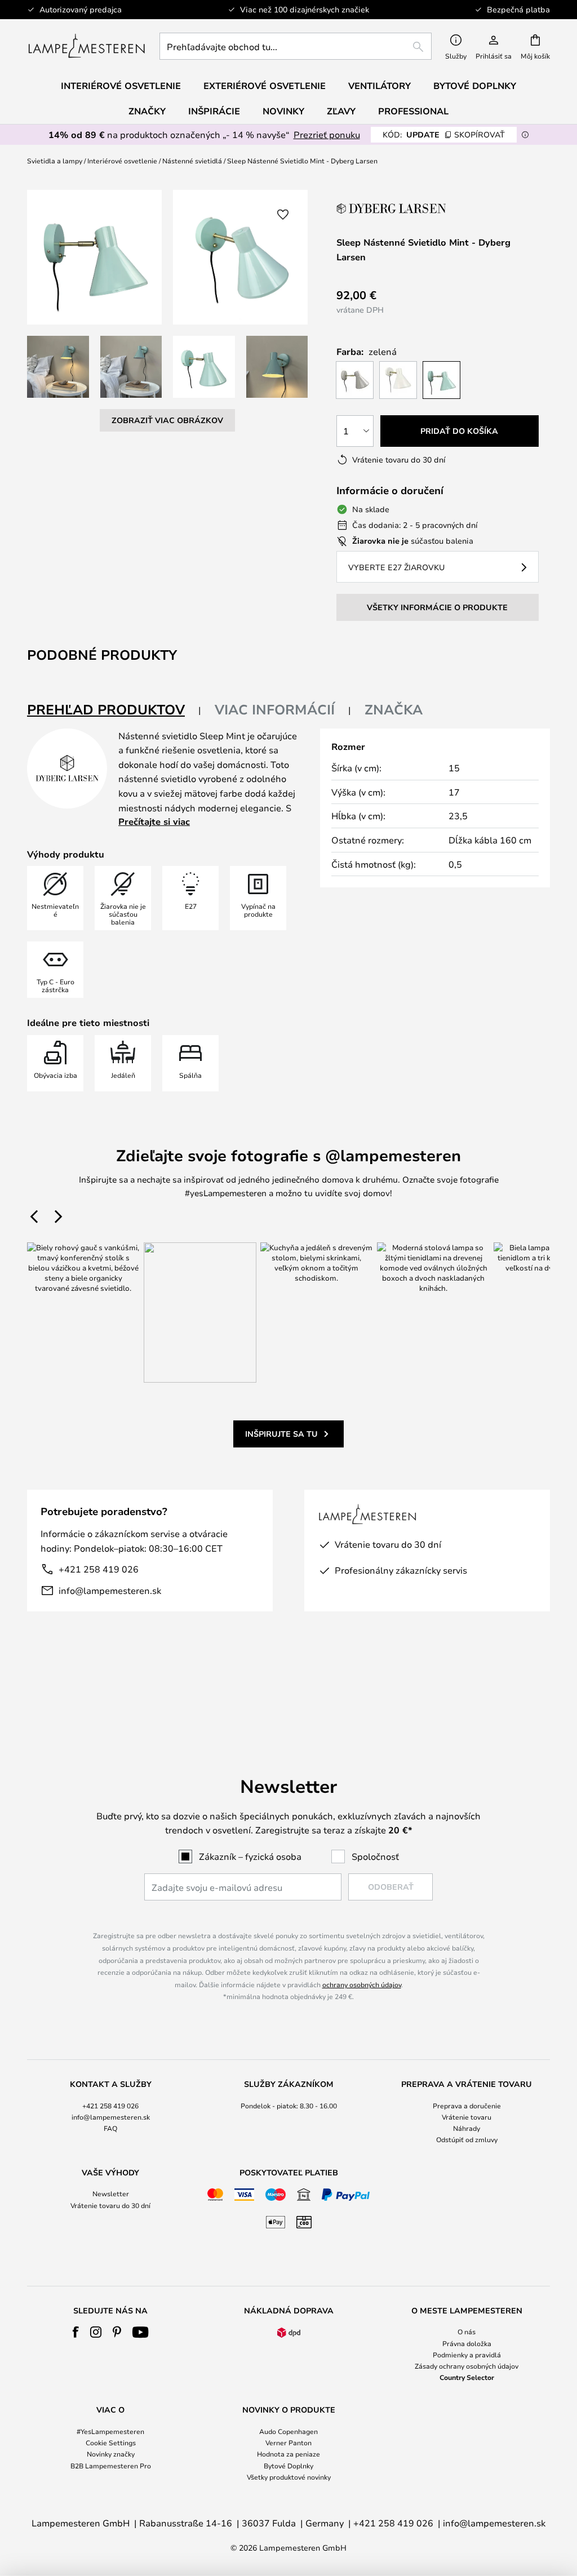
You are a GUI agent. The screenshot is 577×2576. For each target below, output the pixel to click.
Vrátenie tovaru (467, 2117)
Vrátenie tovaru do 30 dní (110, 2205)
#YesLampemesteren (110, 2431)
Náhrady (467, 2128)
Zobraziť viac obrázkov (167, 420)
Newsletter (111, 2193)
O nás (467, 2331)
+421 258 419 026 (99, 1569)
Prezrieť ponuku (327, 134)
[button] (58, 367)
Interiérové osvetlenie (122, 161)
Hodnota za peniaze (288, 2454)
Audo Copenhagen (288, 2431)
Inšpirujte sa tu (281, 1434)
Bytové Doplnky (288, 2466)
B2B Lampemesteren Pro (111, 2466)
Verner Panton (288, 2442)
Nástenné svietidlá (192, 161)
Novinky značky (111, 2454)
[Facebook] (76, 2332)
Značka (394, 709)
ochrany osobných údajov (362, 1984)
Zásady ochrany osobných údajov (467, 2366)
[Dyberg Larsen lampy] (393, 208)
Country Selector (467, 2377)
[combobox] (296, 46)
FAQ (110, 2128)
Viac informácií (275, 709)
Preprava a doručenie (467, 2106)
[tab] (114, 710)
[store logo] (86, 46)
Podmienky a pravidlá (467, 2355)
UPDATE (444, 134)
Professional (413, 111)
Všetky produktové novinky (289, 2477)
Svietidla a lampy (55, 161)
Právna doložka (467, 2343)
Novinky (283, 111)
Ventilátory (380, 86)
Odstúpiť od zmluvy (467, 2139)
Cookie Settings (111, 2442)
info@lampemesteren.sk (110, 1590)
